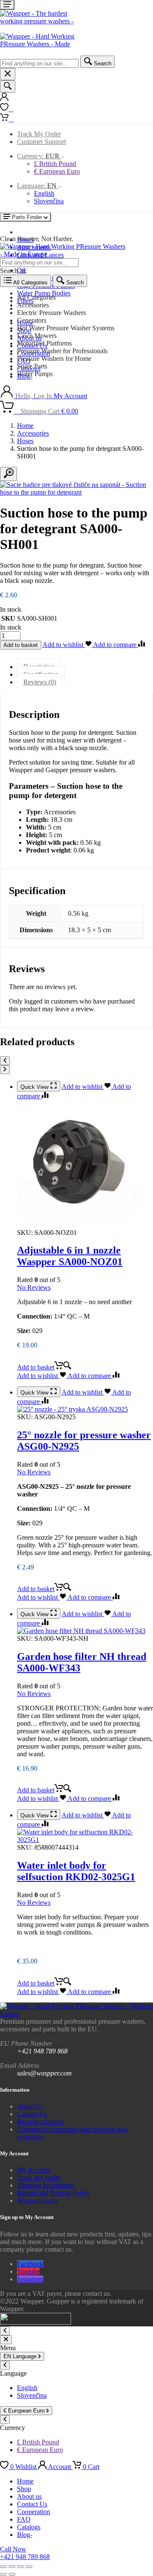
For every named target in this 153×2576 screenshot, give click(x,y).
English (44, 193)
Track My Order (39, 134)
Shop (24, 2489)
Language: (37, 186)
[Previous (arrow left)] (3, 2574)
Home (25, 426)
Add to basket (21, 645)
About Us (30, 2106)
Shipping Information (46, 2185)
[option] (85, 298)
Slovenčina (49, 201)
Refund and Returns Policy (53, 2193)
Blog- (25, 2535)
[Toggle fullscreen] (12, 2567)
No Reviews (34, 1287)
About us (29, 2496)
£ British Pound (55, 164)
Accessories (33, 433)
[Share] (20, 2567)
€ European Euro (57, 171)
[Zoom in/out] (3, 2567)
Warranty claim (37, 2201)
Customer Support (41, 142)
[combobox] (39, 63)
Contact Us (32, 2114)
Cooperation (34, 2512)
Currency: (38, 156)
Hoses (25, 441)
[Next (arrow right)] (12, 2574)
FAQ (24, 2519)
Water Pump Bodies (44, 293)
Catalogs (29, 2527)
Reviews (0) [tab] (40, 682)
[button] (44, 1367)
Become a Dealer (40, 2122)
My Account (34, 2170)
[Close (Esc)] (29, 2567)
